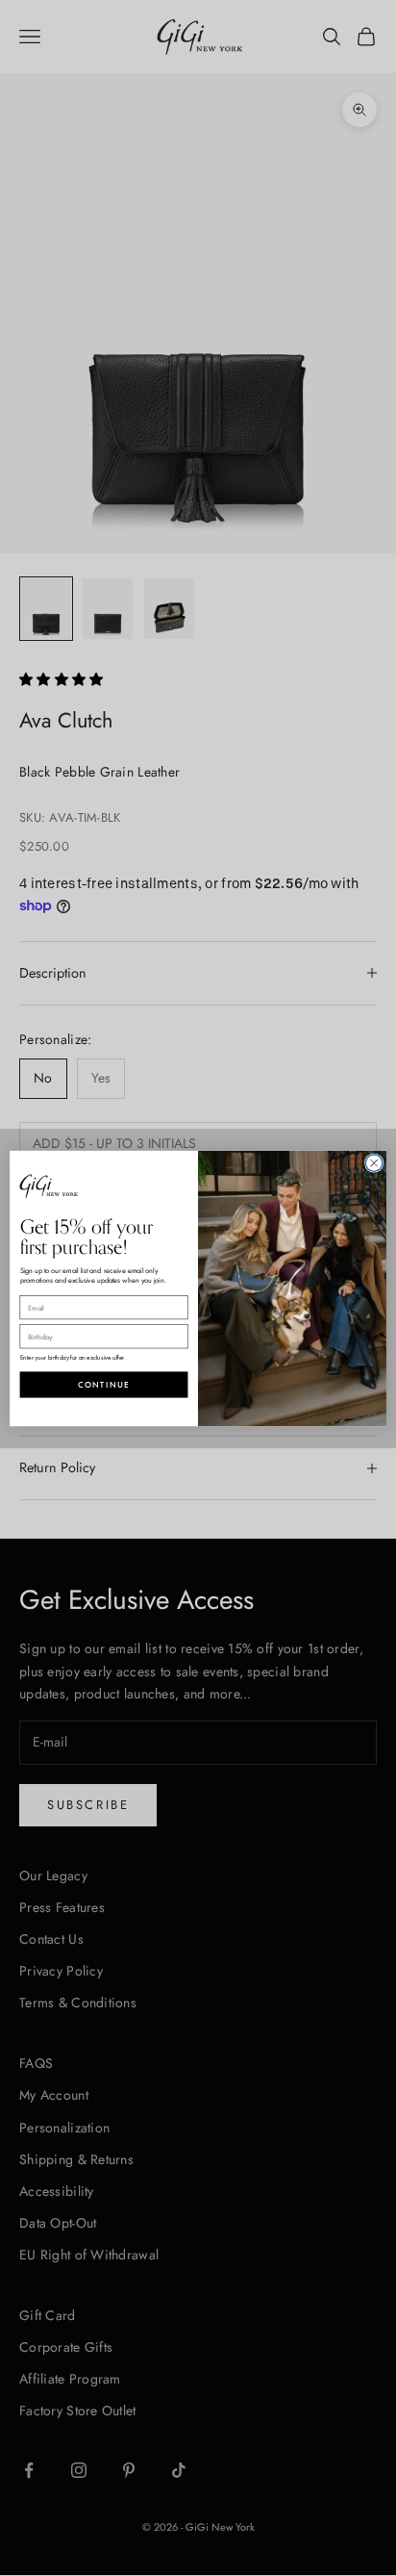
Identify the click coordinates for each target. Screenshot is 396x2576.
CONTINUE (104, 1385)
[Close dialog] (374, 1162)
